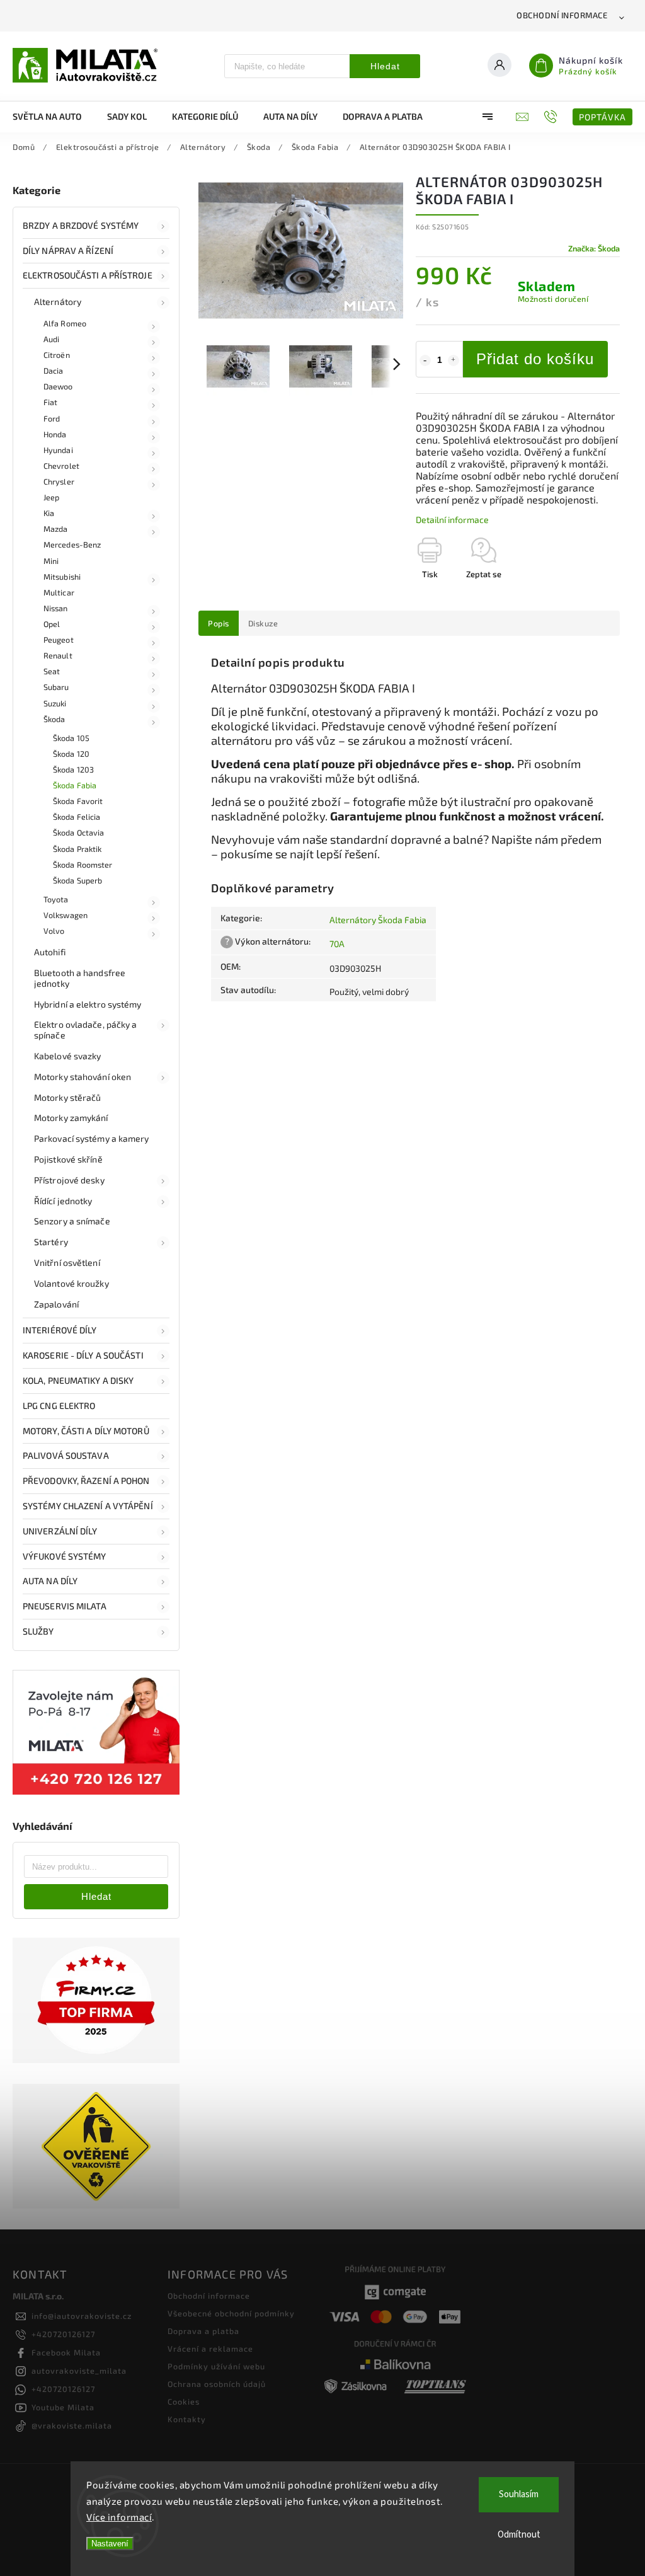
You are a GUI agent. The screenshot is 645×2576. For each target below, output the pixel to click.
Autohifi (50, 952)
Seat (52, 671)
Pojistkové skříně (68, 1159)
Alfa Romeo (65, 323)
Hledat (385, 66)
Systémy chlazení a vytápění (88, 1506)
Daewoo (58, 386)
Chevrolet (61, 466)
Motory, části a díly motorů (86, 1431)
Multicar (59, 592)
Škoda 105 (71, 738)
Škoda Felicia (77, 817)
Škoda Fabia (75, 785)
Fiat (50, 402)
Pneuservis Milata (65, 1606)
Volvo (54, 931)
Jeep (51, 497)
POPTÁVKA (602, 117)
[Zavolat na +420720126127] (552, 117)
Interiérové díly (60, 1330)
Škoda (54, 719)
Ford (52, 418)
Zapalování (56, 1304)
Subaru (56, 687)
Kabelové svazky (68, 1056)
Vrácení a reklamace (210, 2349)
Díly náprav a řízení (68, 250)
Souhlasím (519, 2494)
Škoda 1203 (73, 769)
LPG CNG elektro (59, 1406)
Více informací (119, 2517)
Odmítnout (519, 2535)
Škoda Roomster (83, 865)
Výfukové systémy (65, 1556)
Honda (55, 434)
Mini (51, 561)
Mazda (56, 529)
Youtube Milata (63, 2407)
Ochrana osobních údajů (217, 2384)
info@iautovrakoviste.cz (82, 2316)
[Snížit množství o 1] (425, 360)
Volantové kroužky (71, 1283)
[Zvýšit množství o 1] (454, 360)
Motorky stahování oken (83, 1077)
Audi (51, 339)
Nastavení (110, 2544)
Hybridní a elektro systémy (88, 1004)
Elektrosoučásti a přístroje (88, 275)
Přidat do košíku (535, 359)
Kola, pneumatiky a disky (78, 1380)
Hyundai (58, 450)
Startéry (51, 1242)
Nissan (56, 608)
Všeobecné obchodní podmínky (231, 2313)
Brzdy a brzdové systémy (81, 225)
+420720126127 (63, 2334)
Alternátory (58, 302)
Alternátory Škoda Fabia (378, 920)
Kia (49, 513)
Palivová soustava (66, 1455)
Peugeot (59, 640)
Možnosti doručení (553, 299)
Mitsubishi (62, 577)
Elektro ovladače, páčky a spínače (86, 1030)
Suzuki (55, 703)
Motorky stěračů (68, 1097)
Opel (52, 624)
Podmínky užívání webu (216, 2366)
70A (337, 944)
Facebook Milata (66, 2352)
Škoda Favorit (78, 801)
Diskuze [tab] (263, 623)
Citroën (57, 355)
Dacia (54, 371)
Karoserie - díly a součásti (83, 1355)
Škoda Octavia (78, 832)
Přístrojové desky (69, 1180)
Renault (58, 655)
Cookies (184, 2401)
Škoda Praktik (77, 849)
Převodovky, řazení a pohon (86, 1481)
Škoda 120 (71, 754)
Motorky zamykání (71, 1118)
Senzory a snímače (72, 1221)
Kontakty (187, 2419)
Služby (38, 1631)
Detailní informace (452, 520)
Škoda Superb (77, 880)
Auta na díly (50, 1581)
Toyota (56, 899)
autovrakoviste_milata (79, 2371)
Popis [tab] (219, 623)
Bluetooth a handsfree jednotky (80, 978)
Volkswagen (66, 915)
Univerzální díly (60, 1531)
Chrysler (59, 481)
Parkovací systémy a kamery (92, 1138)
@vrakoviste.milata (72, 2425)
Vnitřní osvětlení (67, 1262)
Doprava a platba (203, 2331)
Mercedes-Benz (72, 544)
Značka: (594, 248)
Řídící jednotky (63, 1201)
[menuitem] (54, 117)
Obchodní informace (562, 15)
